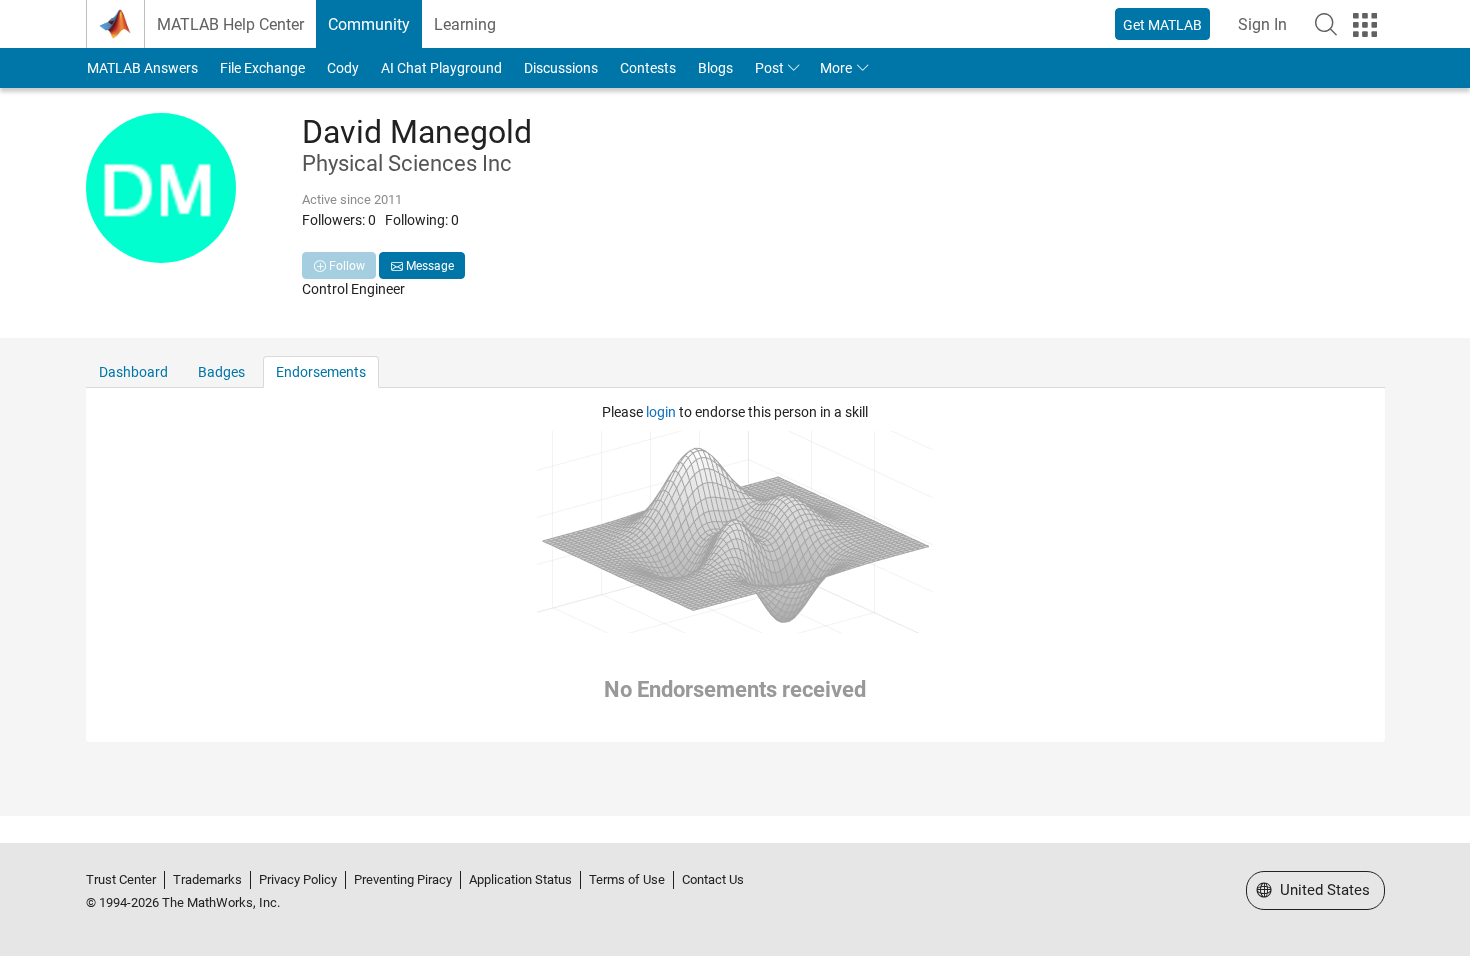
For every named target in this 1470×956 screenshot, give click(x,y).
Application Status (520, 879)
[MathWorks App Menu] (1365, 25)
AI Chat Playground (441, 68)
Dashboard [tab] (133, 372)
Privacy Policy (298, 879)
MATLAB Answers (142, 68)
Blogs (715, 68)
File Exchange (262, 68)
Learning (465, 24)
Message (428, 266)
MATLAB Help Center (230, 24)
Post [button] (769, 68)
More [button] (836, 68)
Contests (648, 68)
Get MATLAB (1162, 25)
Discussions (561, 68)
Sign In (1262, 24)
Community (369, 24)
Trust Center (121, 879)
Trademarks (207, 879)
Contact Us (713, 879)
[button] (1326, 24)
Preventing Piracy (403, 879)
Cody (343, 68)
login (661, 412)
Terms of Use (627, 879)
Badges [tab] (221, 372)
